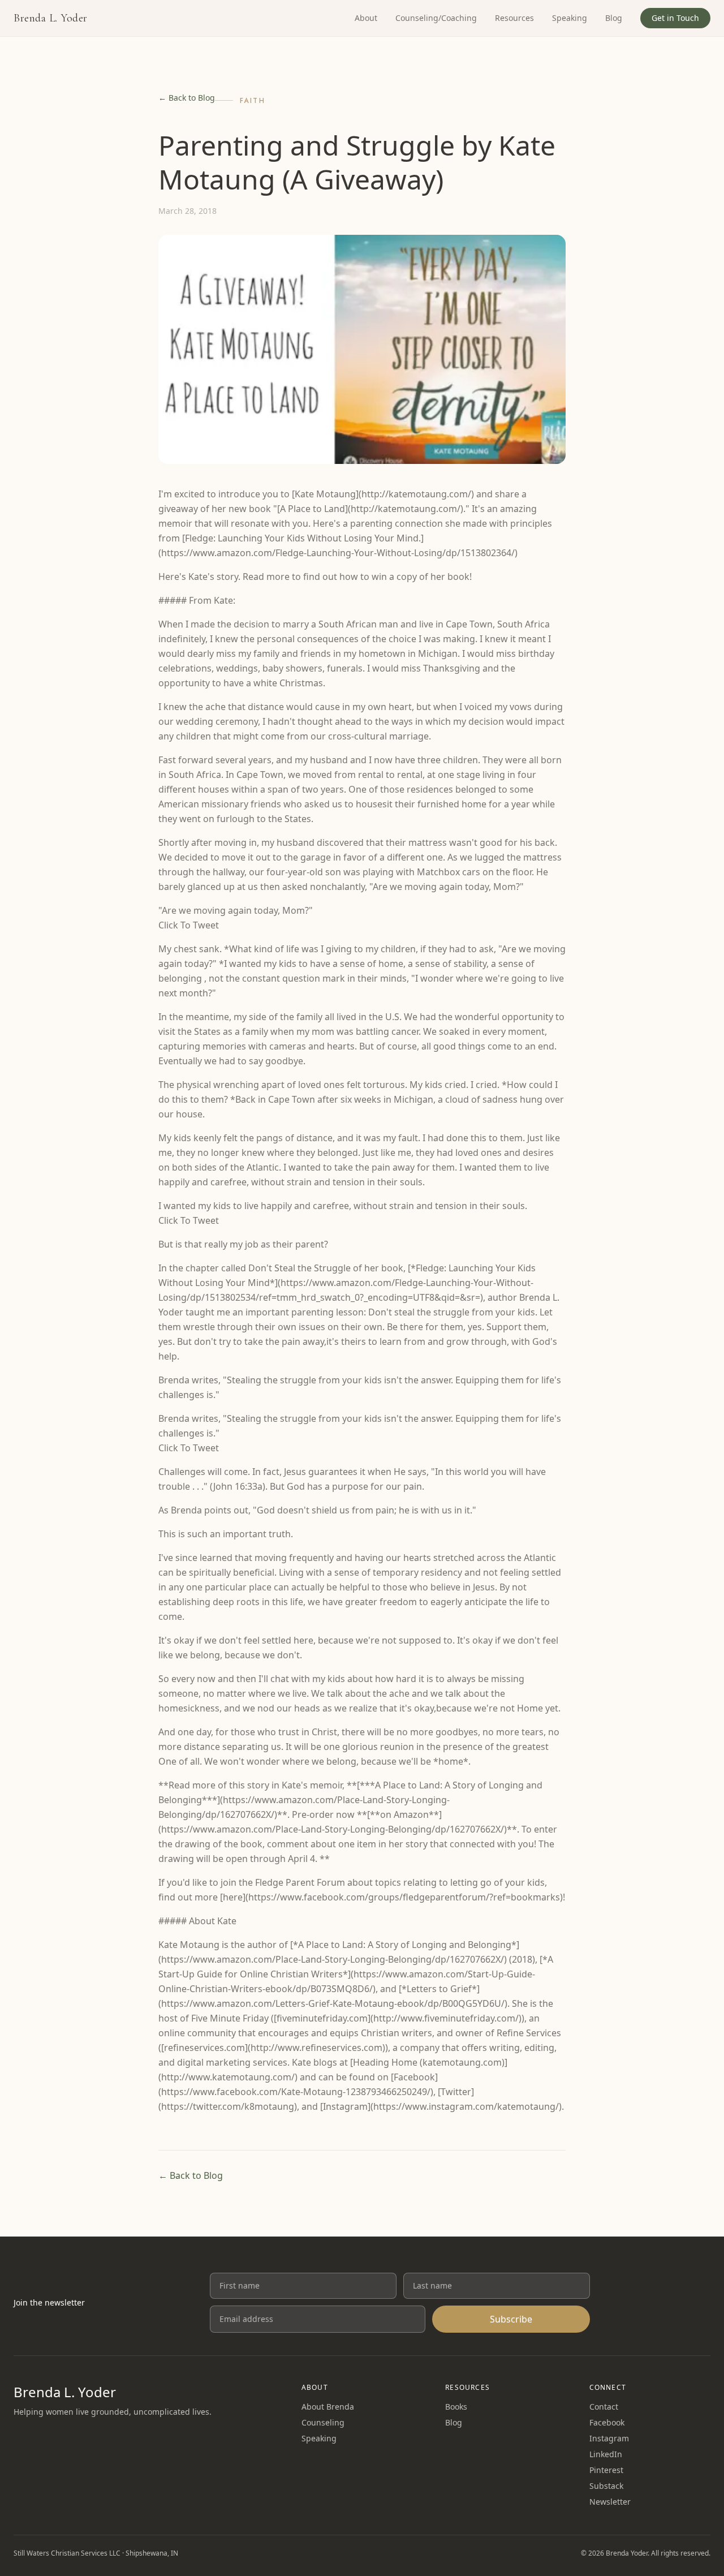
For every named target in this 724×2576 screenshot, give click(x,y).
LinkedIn (606, 2454)
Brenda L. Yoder (51, 18)
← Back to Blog (187, 98)
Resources (514, 18)
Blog (614, 18)
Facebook (607, 2422)
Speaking (570, 18)
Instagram (609, 2438)
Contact (604, 2407)
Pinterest (606, 2470)
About (366, 18)
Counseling (323, 2422)
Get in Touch (675, 18)
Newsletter (610, 2502)
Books (456, 2407)
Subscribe (511, 2319)
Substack (606, 2486)
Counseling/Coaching (436, 18)
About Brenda (328, 2407)
